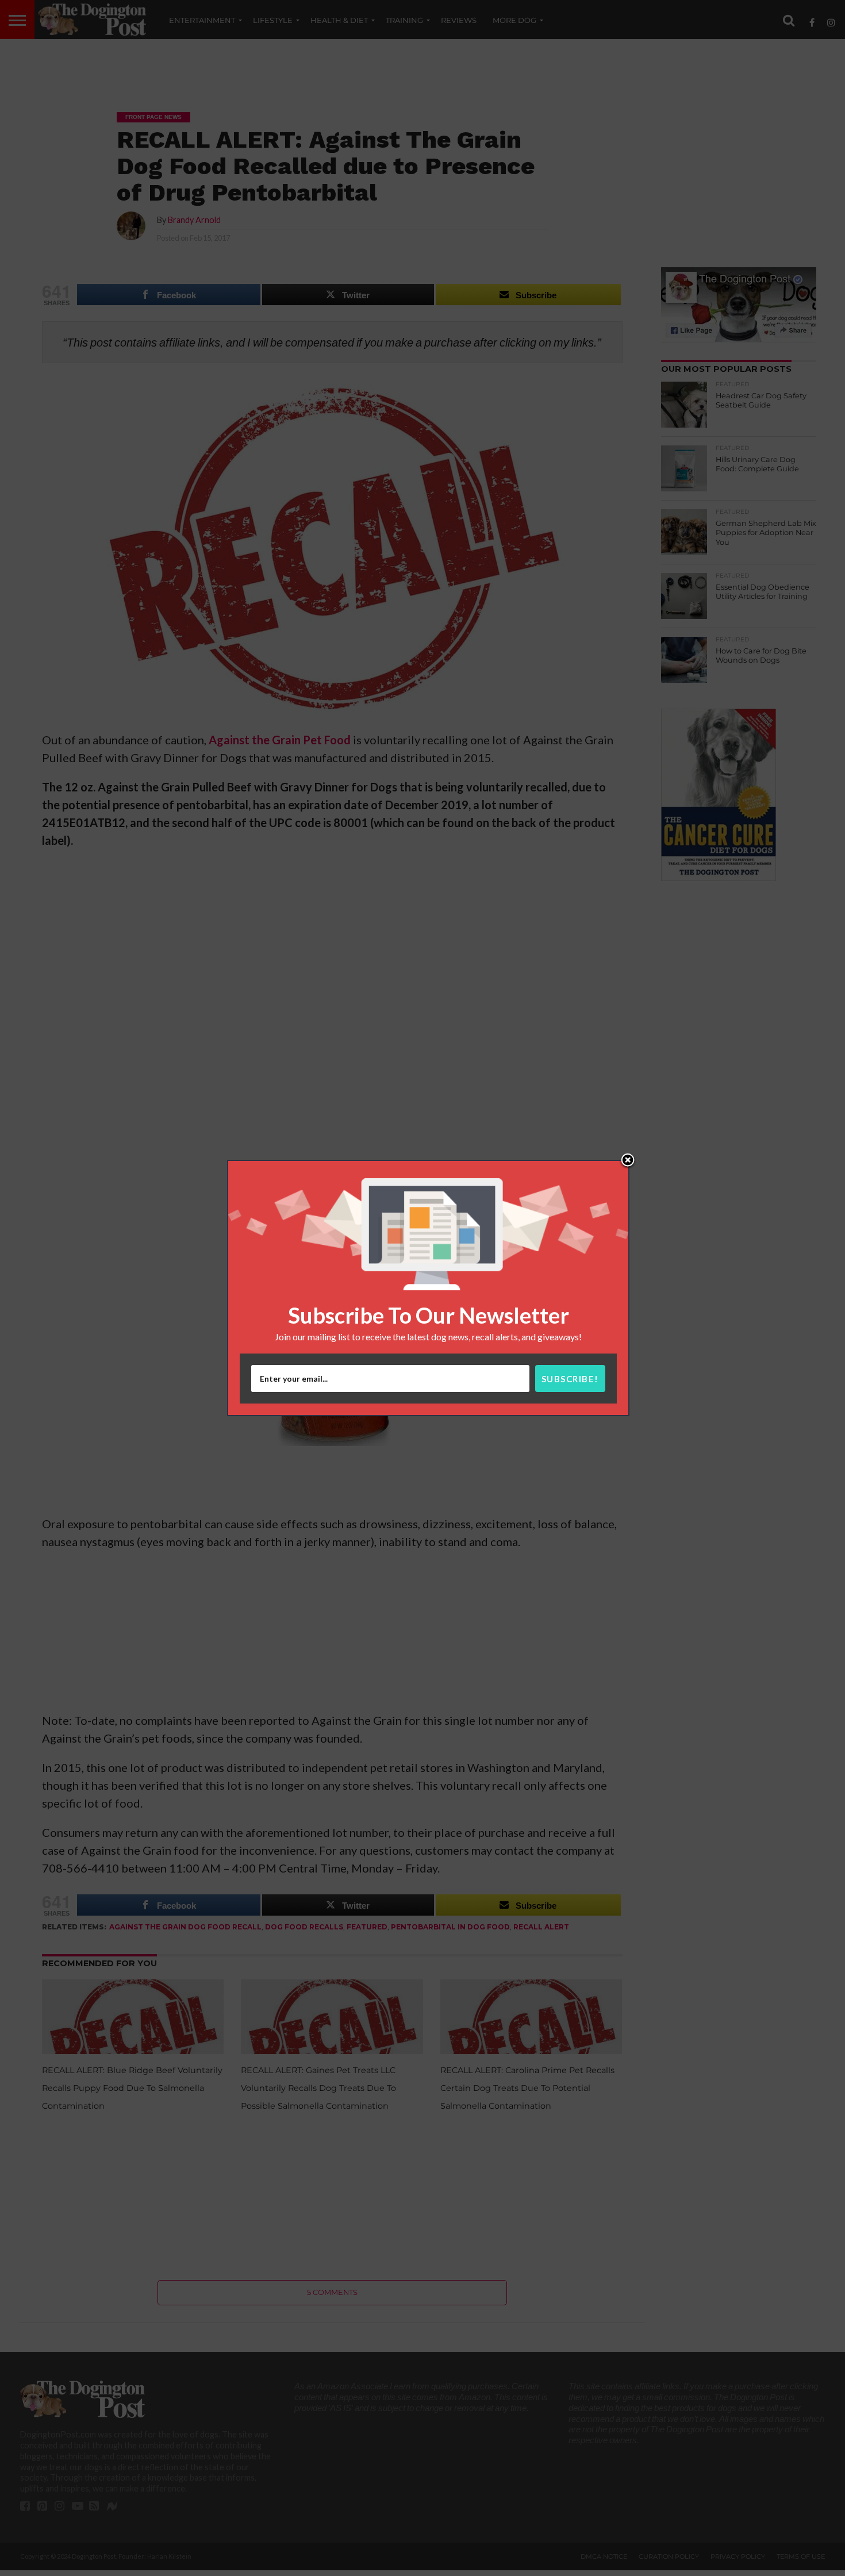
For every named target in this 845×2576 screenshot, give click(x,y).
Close (628, 1161)
